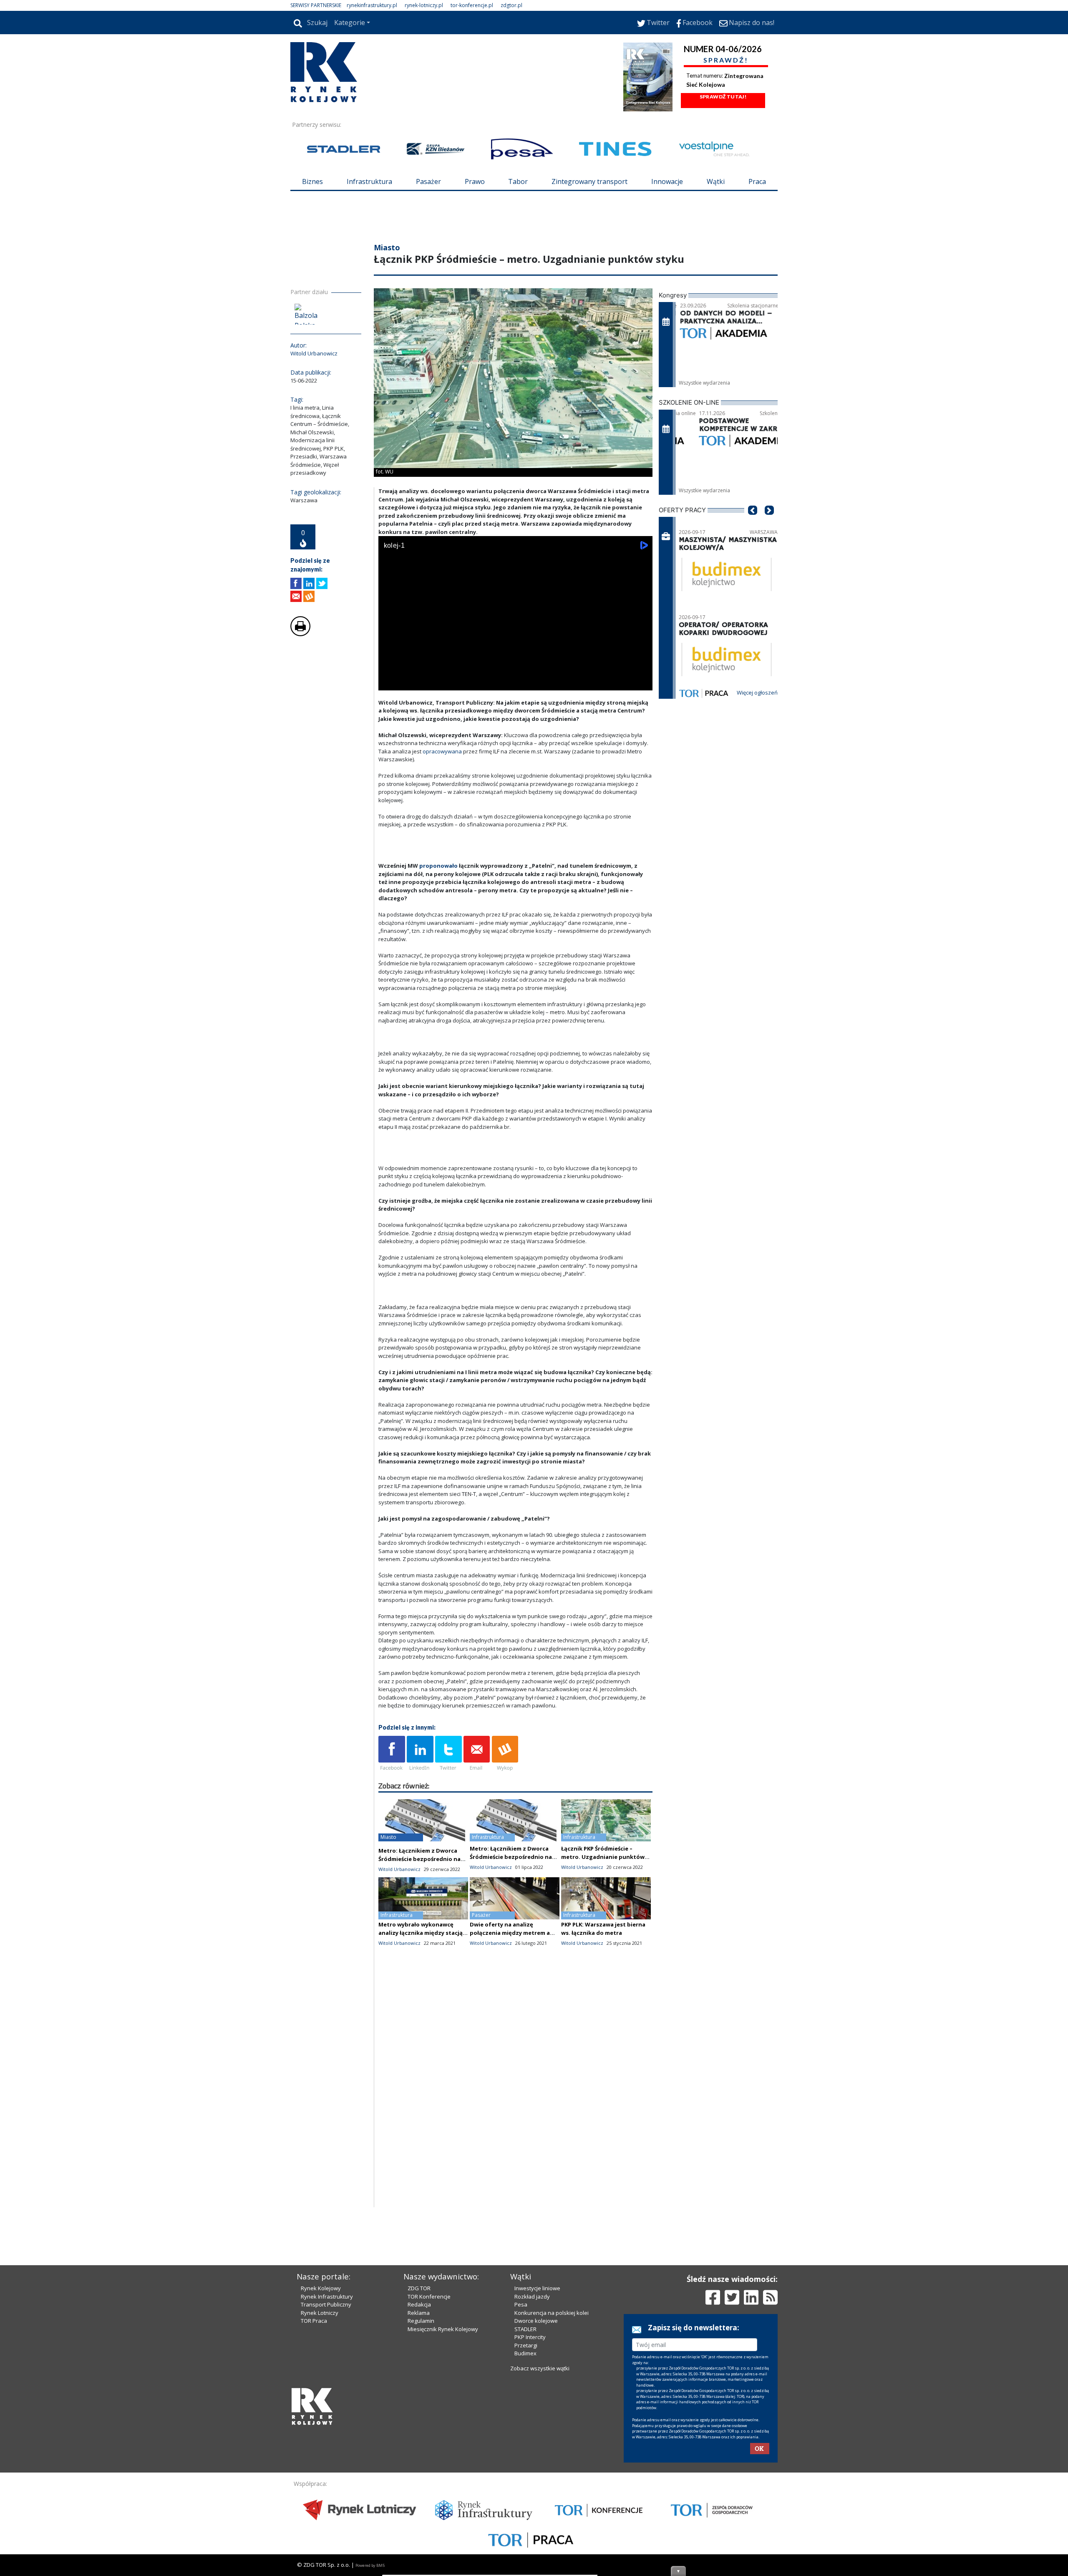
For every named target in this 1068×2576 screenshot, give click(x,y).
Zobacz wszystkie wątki (540, 2510)
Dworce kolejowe (536, 2463)
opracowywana (443, 801)
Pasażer (428, 181)
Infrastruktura (369, 181)
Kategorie (350, 23)
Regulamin (421, 2463)
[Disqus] (516, 2151)
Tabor (518, 181)
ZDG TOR (419, 2430)
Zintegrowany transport (589, 181)
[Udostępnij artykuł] (309, 633)
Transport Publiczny (326, 2446)
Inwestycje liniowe (537, 2430)
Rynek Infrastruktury (327, 2438)
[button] (753, 573)
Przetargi (526, 2487)
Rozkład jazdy (532, 2438)
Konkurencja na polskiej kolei (552, 2455)
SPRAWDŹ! (726, 60)
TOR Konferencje (429, 2438)
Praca (757, 181)
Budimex (525, 2495)
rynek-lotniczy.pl (424, 5)
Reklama (419, 2455)
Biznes (312, 181)
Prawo (475, 181)
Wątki (716, 181)
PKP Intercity (530, 2479)
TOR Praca (314, 2463)
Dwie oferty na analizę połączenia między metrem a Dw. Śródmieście (510, 1983)
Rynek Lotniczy (320, 2455)
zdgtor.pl (511, 5)
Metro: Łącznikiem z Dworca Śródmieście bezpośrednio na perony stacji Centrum (419, 1909)
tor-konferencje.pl (472, 5)
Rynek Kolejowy (321, 2430)
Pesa (521, 2446)
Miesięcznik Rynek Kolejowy (443, 2471)
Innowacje (667, 181)
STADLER (525, 2471)
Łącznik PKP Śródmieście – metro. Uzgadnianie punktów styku (603, 1907)
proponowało (439, 916)
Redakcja (419, 2446)
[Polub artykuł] (296, 633)
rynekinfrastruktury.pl (372, 5)
